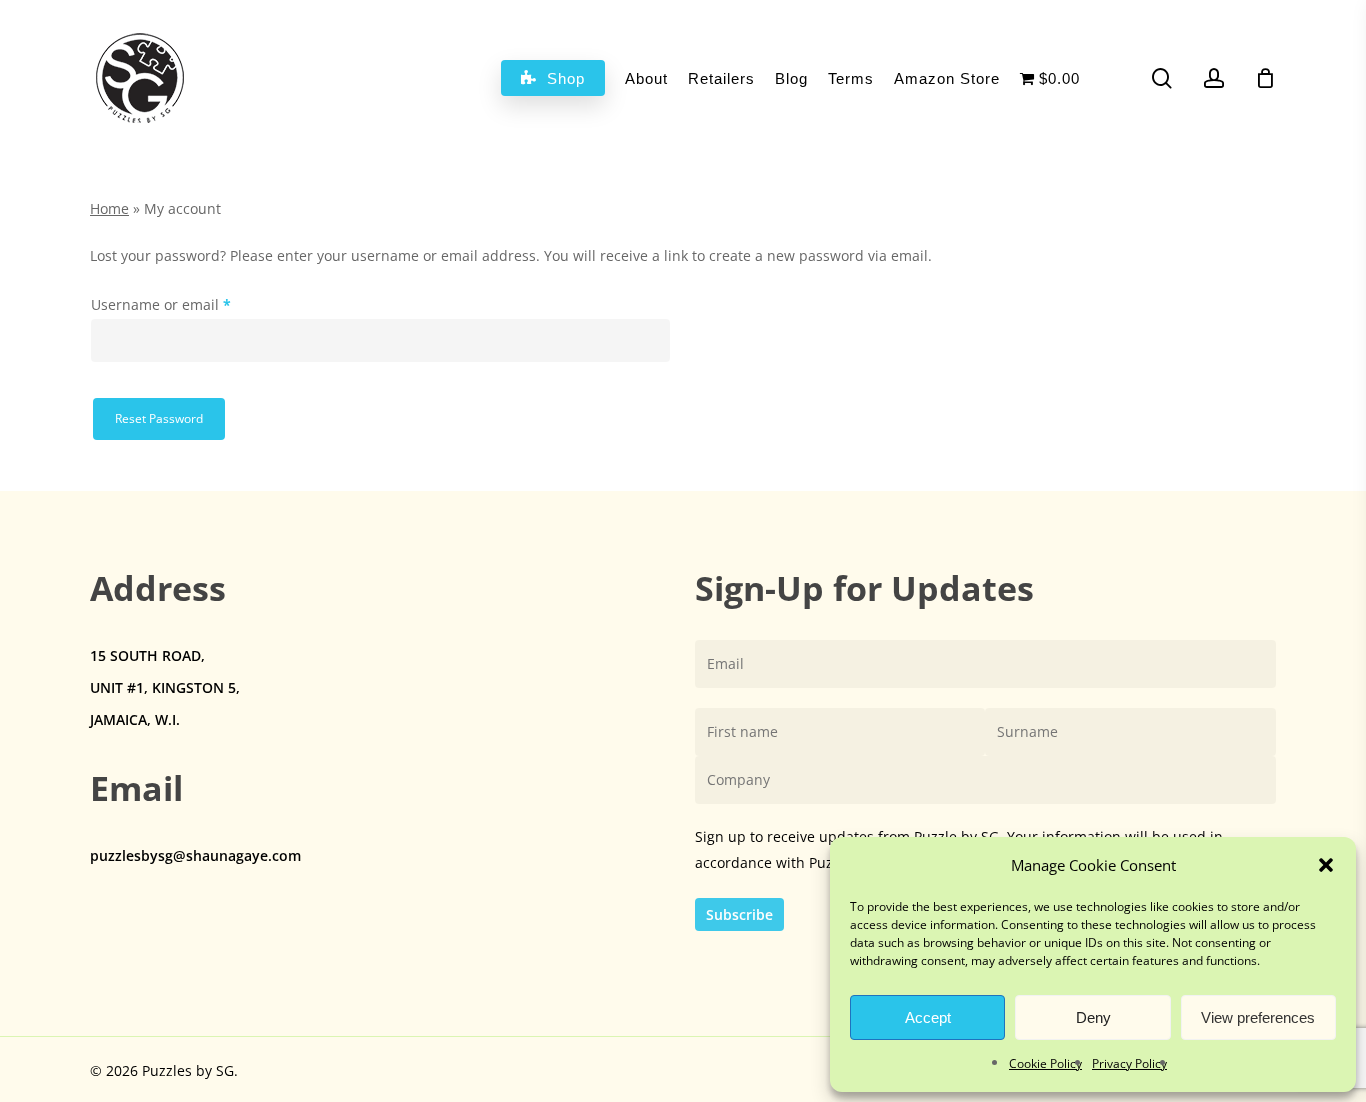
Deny (1093, 1017)
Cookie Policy (1045, 1063)
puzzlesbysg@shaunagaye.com (195, 855)
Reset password (159, 418)
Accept (928, 1017)
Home (109, 208)
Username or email (191, 304)
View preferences (1258, 1017)
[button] (1326, 865)
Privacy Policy (1129, 1063)
